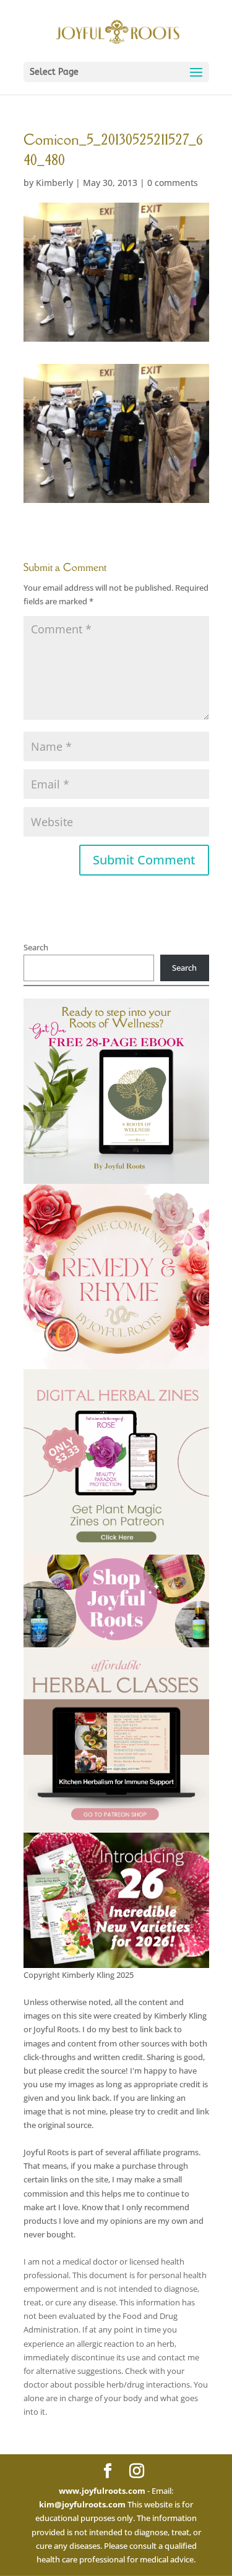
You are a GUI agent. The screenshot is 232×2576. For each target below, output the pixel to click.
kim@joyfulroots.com (82, 2504)
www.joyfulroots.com (102, 2491)
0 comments (173, 183)
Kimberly (54, 183)
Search (36, 947)
